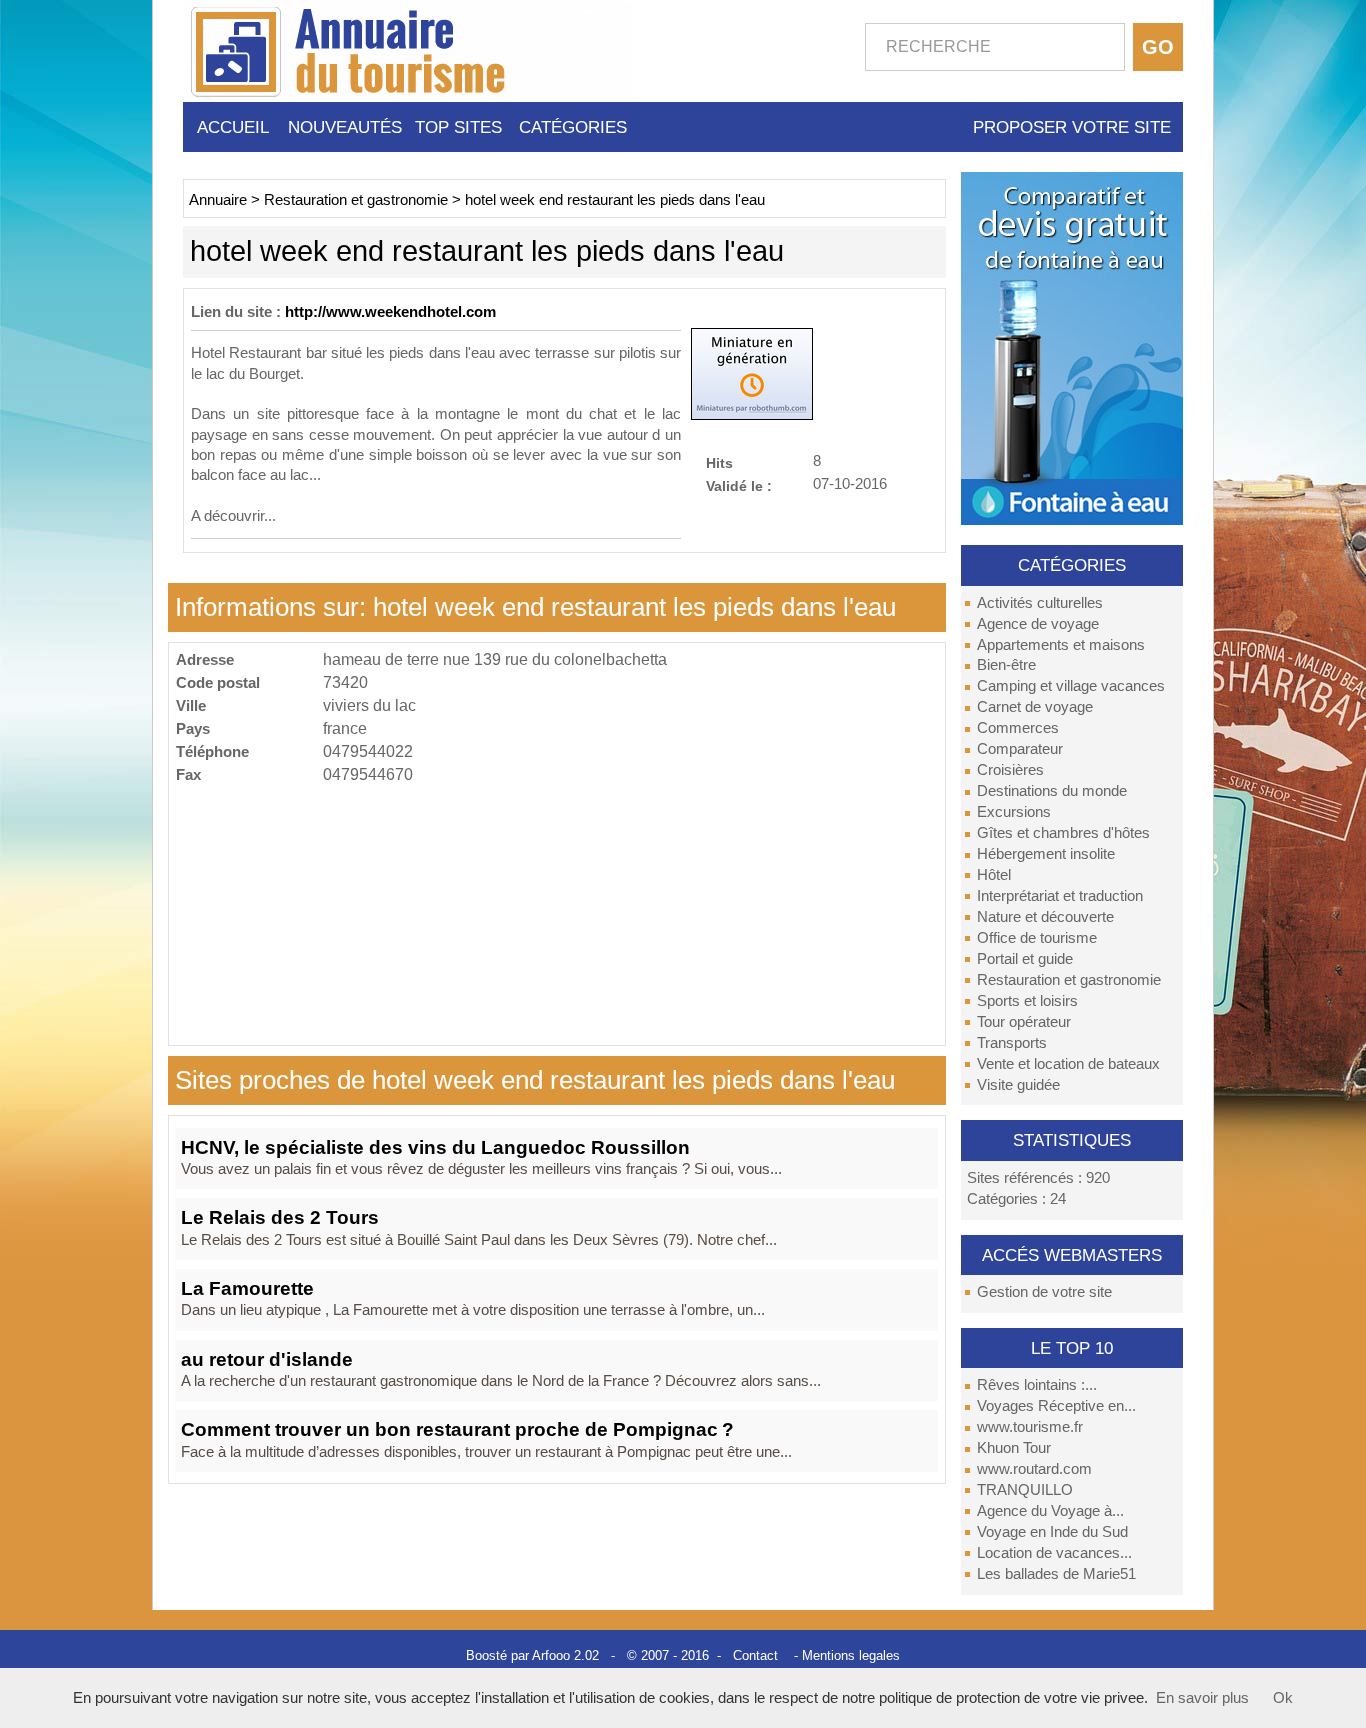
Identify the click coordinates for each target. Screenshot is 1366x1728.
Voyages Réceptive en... (1056, 1406)
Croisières (1010, 770)
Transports (1012, 1043)
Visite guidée (1018, 1085)
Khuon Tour (1014, 1448)
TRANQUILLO (1025, 1490)
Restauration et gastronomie (1069, 980)
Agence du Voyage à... (1050, 1511)
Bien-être (1006, 665)
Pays (193, 728)
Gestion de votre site (1044, 1292)
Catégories (573, 127)
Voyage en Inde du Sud (1052, 1532)
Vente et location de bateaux (1068, 1064)
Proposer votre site (1072, 127)
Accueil (233, 127)
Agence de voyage (1038, 624)
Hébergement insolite (1046, 854)
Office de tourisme (1037, 938)
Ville (191, 705)
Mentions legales (851, 1655)
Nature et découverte (1045, 917)
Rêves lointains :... (1037, 1385)
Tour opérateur (1024, 1022)
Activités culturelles (1040, 603)
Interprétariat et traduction (1060, 896)
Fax (188, 774)
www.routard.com (1034, 1469)
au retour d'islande (267, 1359)
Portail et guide (1025, 959)
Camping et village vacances (1071, 686)
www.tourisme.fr (1030, 1427)
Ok (1283, 1698)
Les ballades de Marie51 (1056, 1574)
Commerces (1018, 728)
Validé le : (739, 485)
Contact (755, 1655)
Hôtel (994, 875)
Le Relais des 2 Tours (280, 1217)
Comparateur (1020, 749)
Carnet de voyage (1035, 707)
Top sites (458, 127)
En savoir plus (1202, 1698)
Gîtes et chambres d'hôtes (1063, 833)
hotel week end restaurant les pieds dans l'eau (615, 200)
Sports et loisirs (1027, 1001)
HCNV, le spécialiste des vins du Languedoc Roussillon (435, 1147)
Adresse (205, 659)
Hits (719, 462)
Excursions (1014, 812)
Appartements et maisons (1061, 645)
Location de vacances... (1054, 1553)
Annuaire (218, 200)
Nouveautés (345, 127)
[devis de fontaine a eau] (1072, 347)
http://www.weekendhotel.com (390, 312)
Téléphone (212, 751)
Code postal (218, 682)
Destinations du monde (1052, 791)
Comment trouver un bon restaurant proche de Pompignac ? (457, 1429)
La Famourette (247, 1288)
